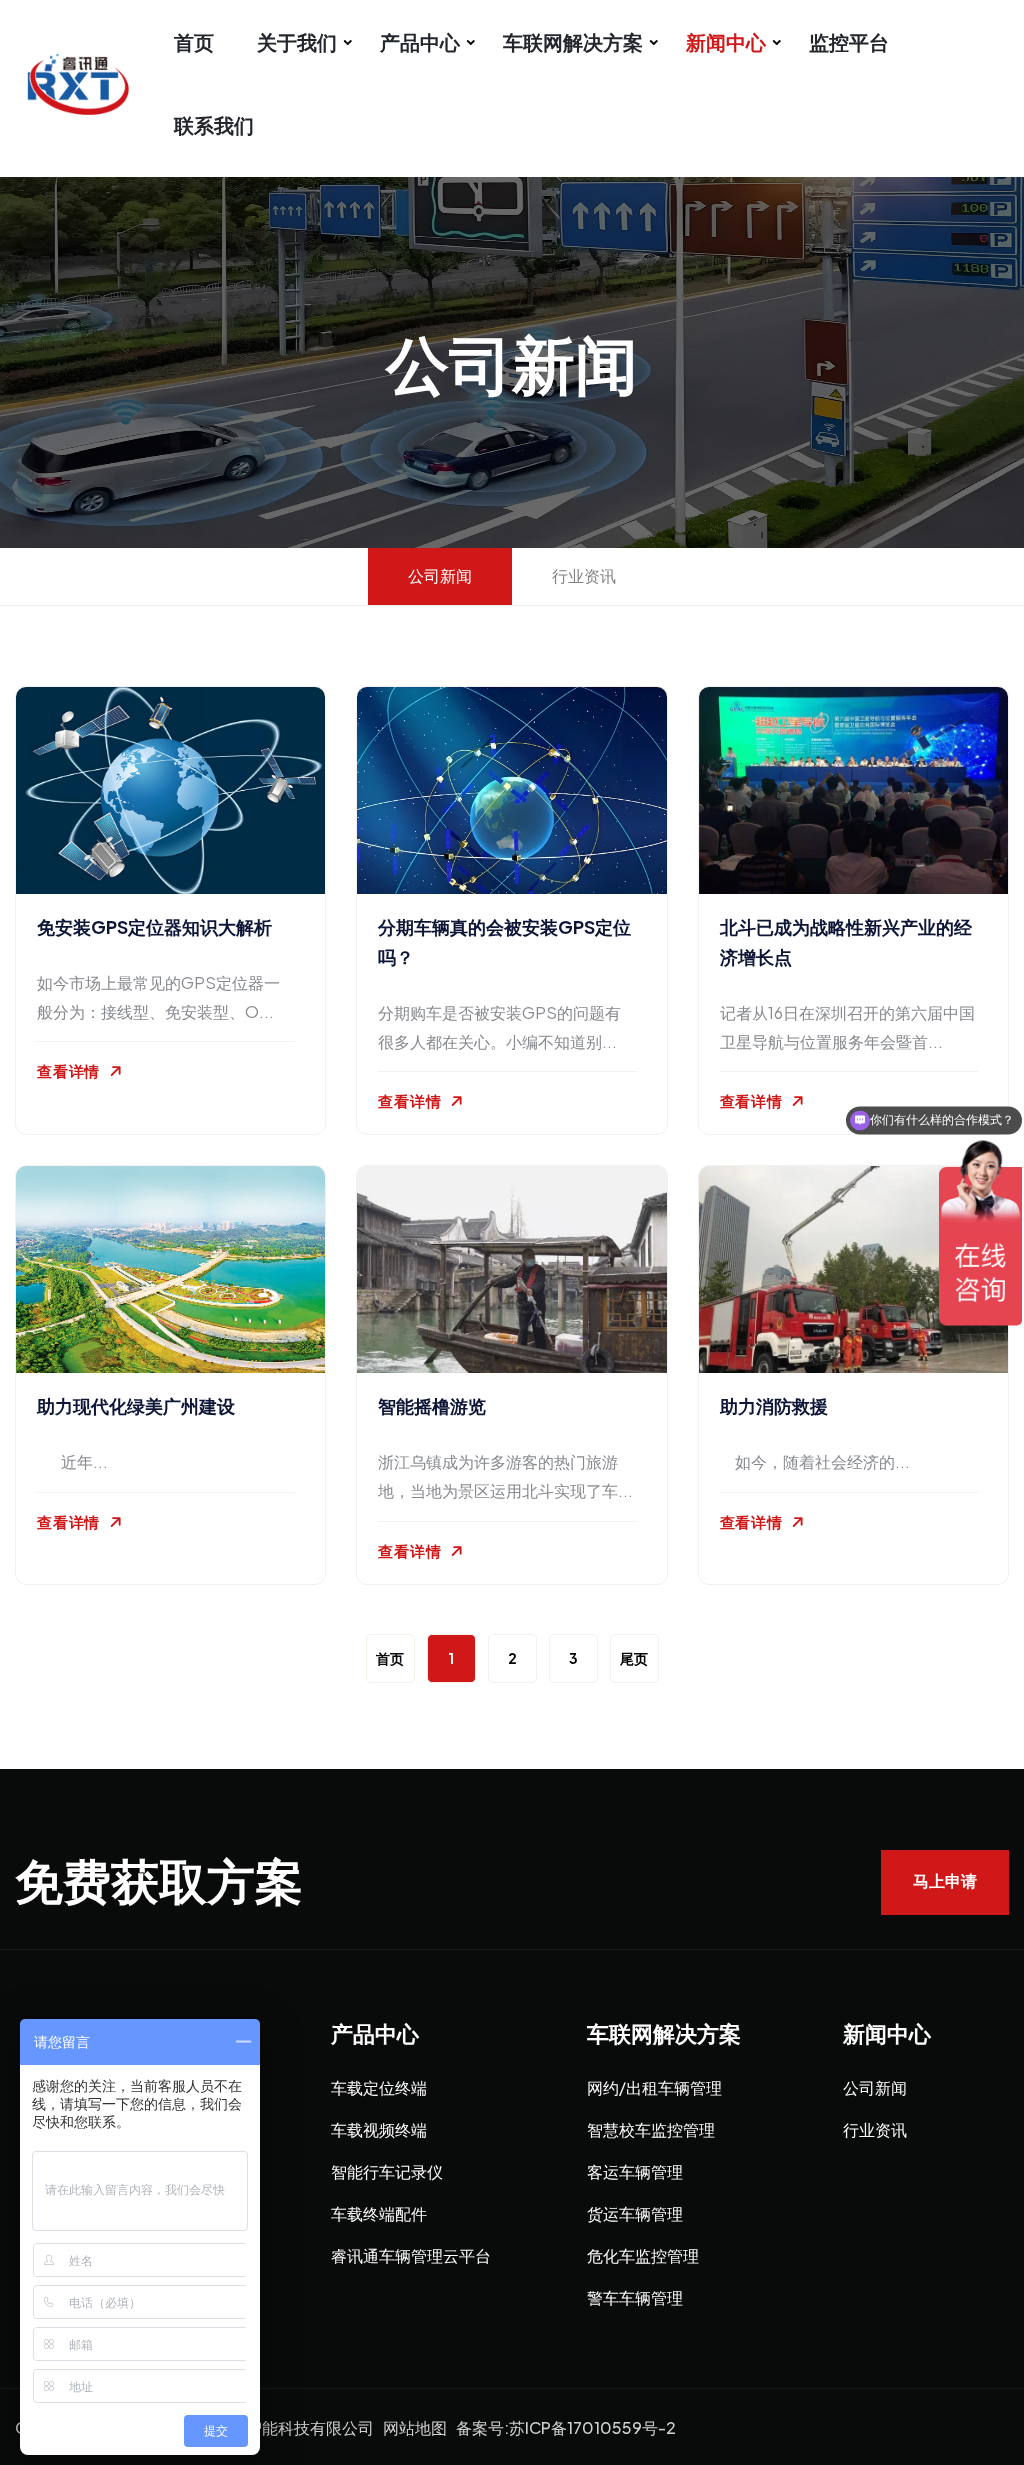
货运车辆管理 (635, 2213)
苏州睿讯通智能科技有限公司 (270, 2427)
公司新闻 (875, 2087)
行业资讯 (875, 2129)
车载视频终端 (379, 2129)
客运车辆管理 (635, 2171)
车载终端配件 (379, 2213)
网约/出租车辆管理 (654, 2087)
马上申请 (945, 1881)
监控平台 (849, 41)
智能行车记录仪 (387, 2171)
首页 (194, 41)
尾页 (634, 1658)
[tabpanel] (512, 1187)
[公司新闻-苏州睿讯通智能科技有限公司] (94, 81)
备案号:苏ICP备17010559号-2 (566, 2427)
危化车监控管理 (643, 2255)
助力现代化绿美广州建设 (136, 1405)
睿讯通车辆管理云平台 (411, 2255)
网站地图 (415, 2427)
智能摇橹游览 (432, 1405)
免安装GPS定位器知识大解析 (154, 926)
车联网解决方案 (573, 41)
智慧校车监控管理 (651, 2129)
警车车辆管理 (635, 2297)
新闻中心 (726, 41)
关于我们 (297, 41)
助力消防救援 (774, 1405)
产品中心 (420, 41)
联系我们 (214, 124)
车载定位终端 (379, 2087)
